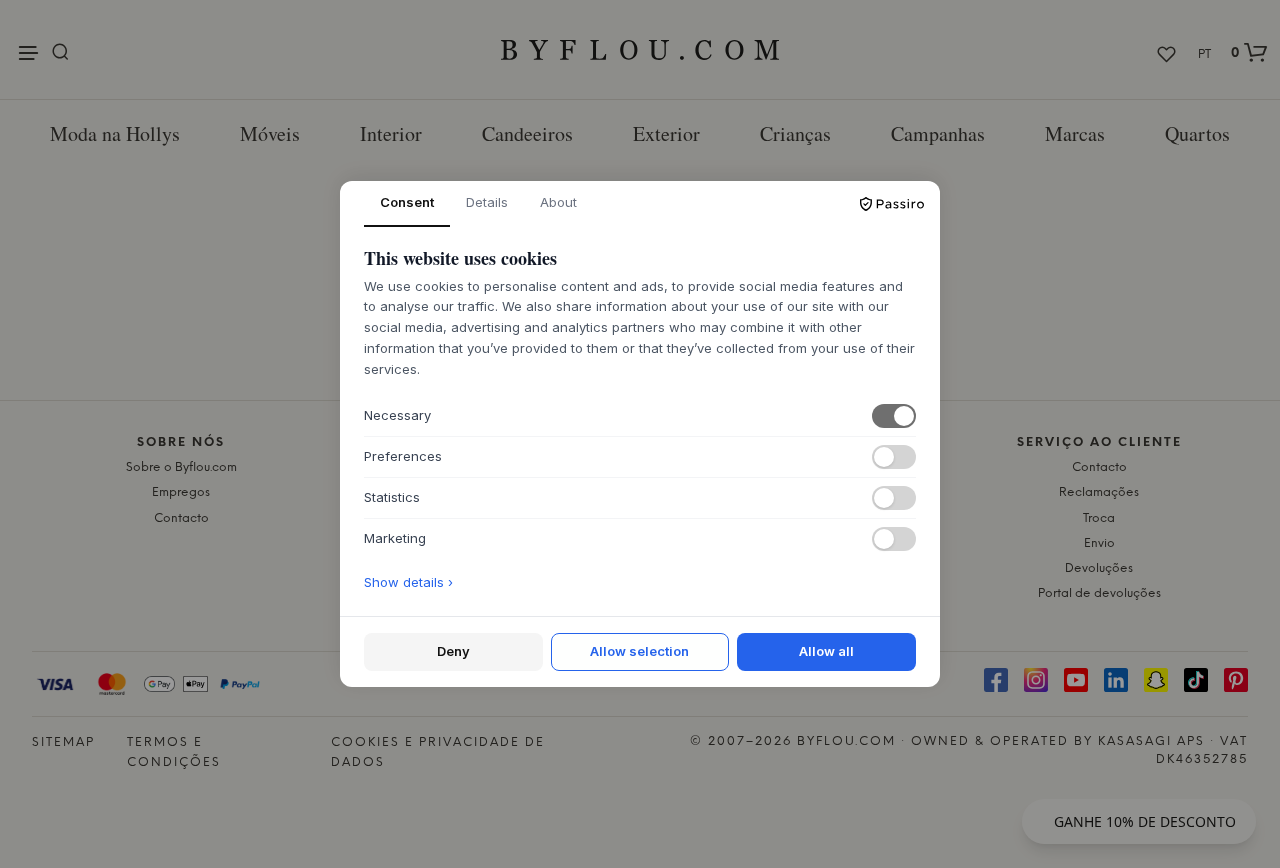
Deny (453, 651)
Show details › (408, 582)
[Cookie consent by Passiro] (892, 204)
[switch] (894, 416)
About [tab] (558, 202)
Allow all (826, 651)
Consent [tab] (407, 202)
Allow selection (639, 651)
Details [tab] (487, 202)
